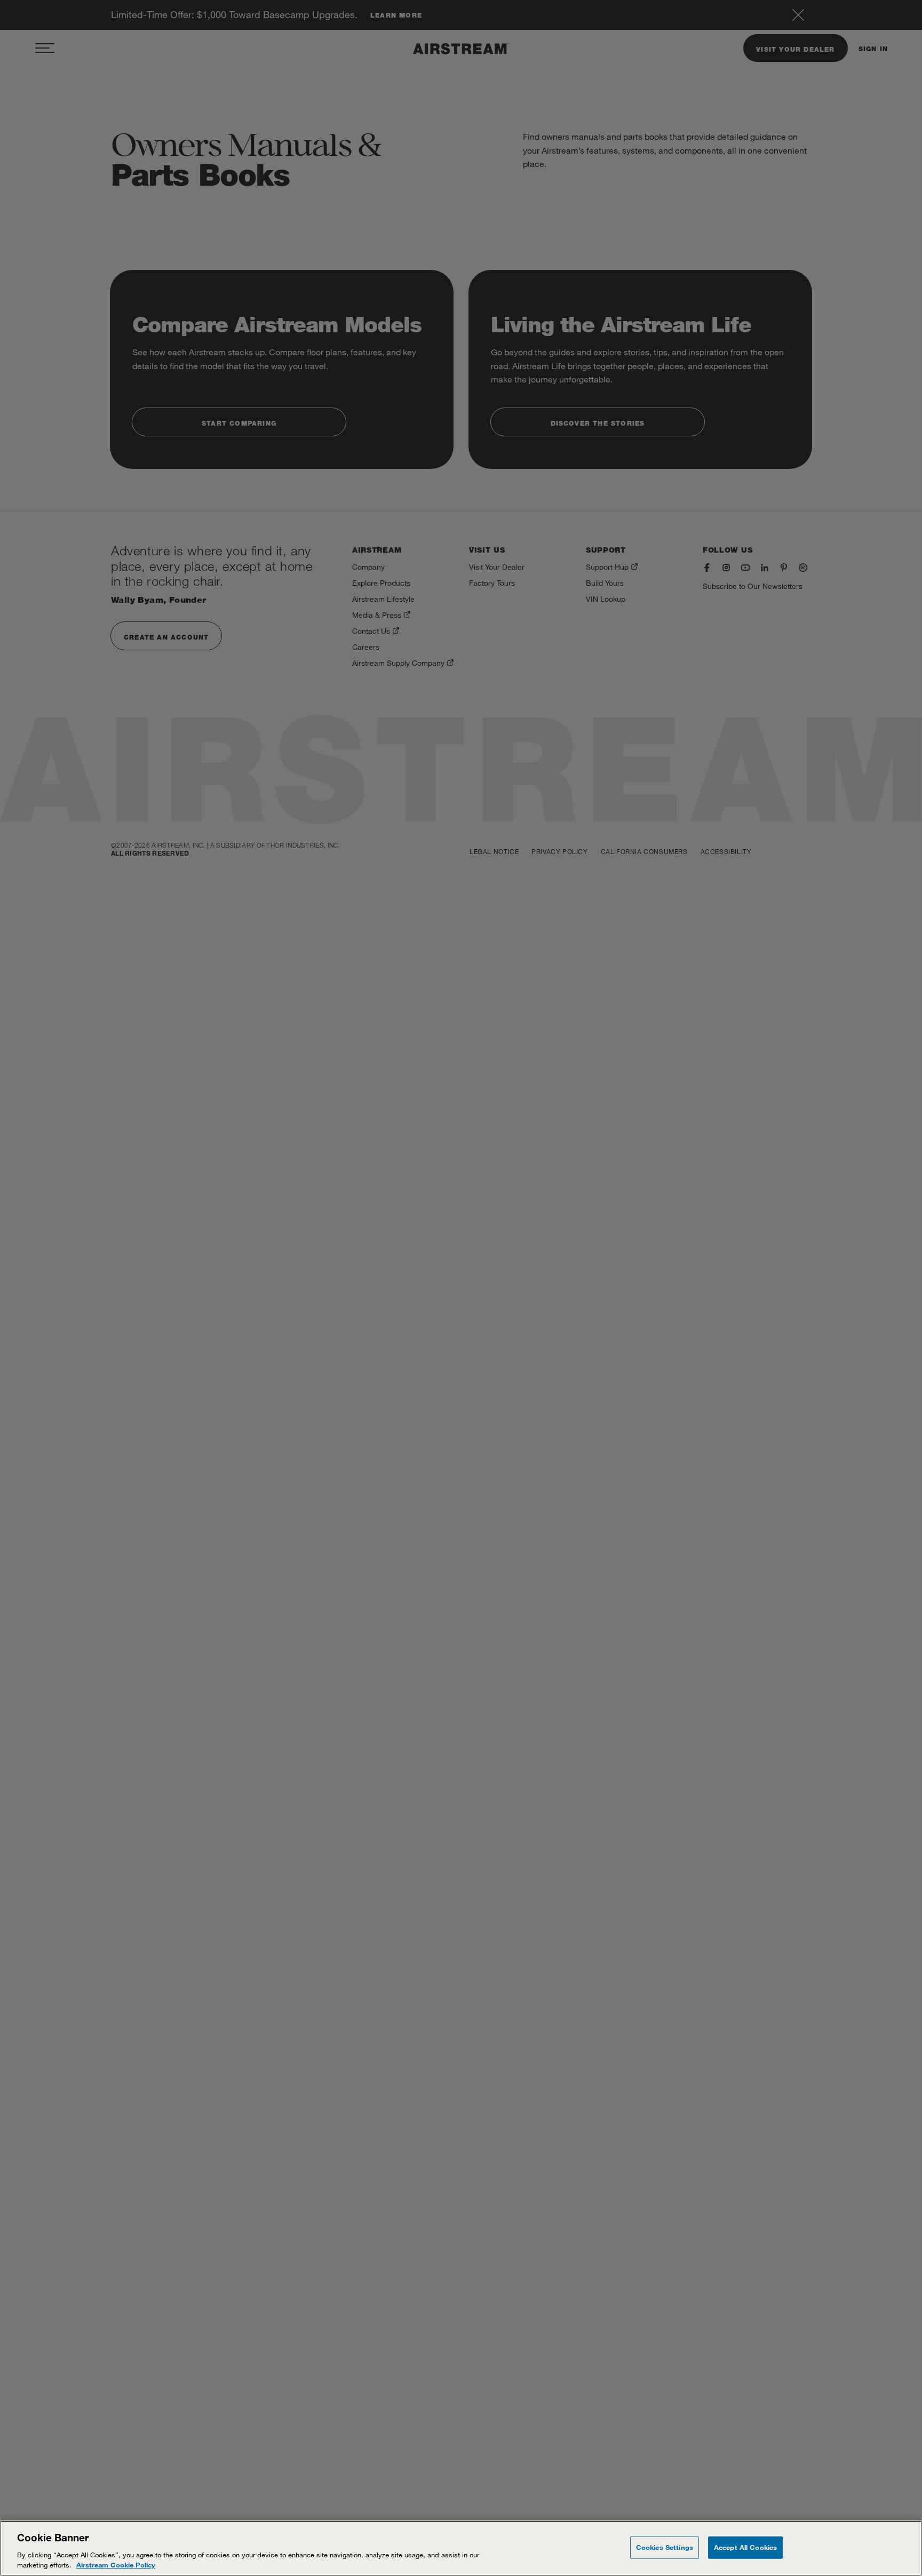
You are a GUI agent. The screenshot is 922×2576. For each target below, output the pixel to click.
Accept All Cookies (745, 2547)
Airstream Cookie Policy (116, 2565)
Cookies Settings (665, 2547)
